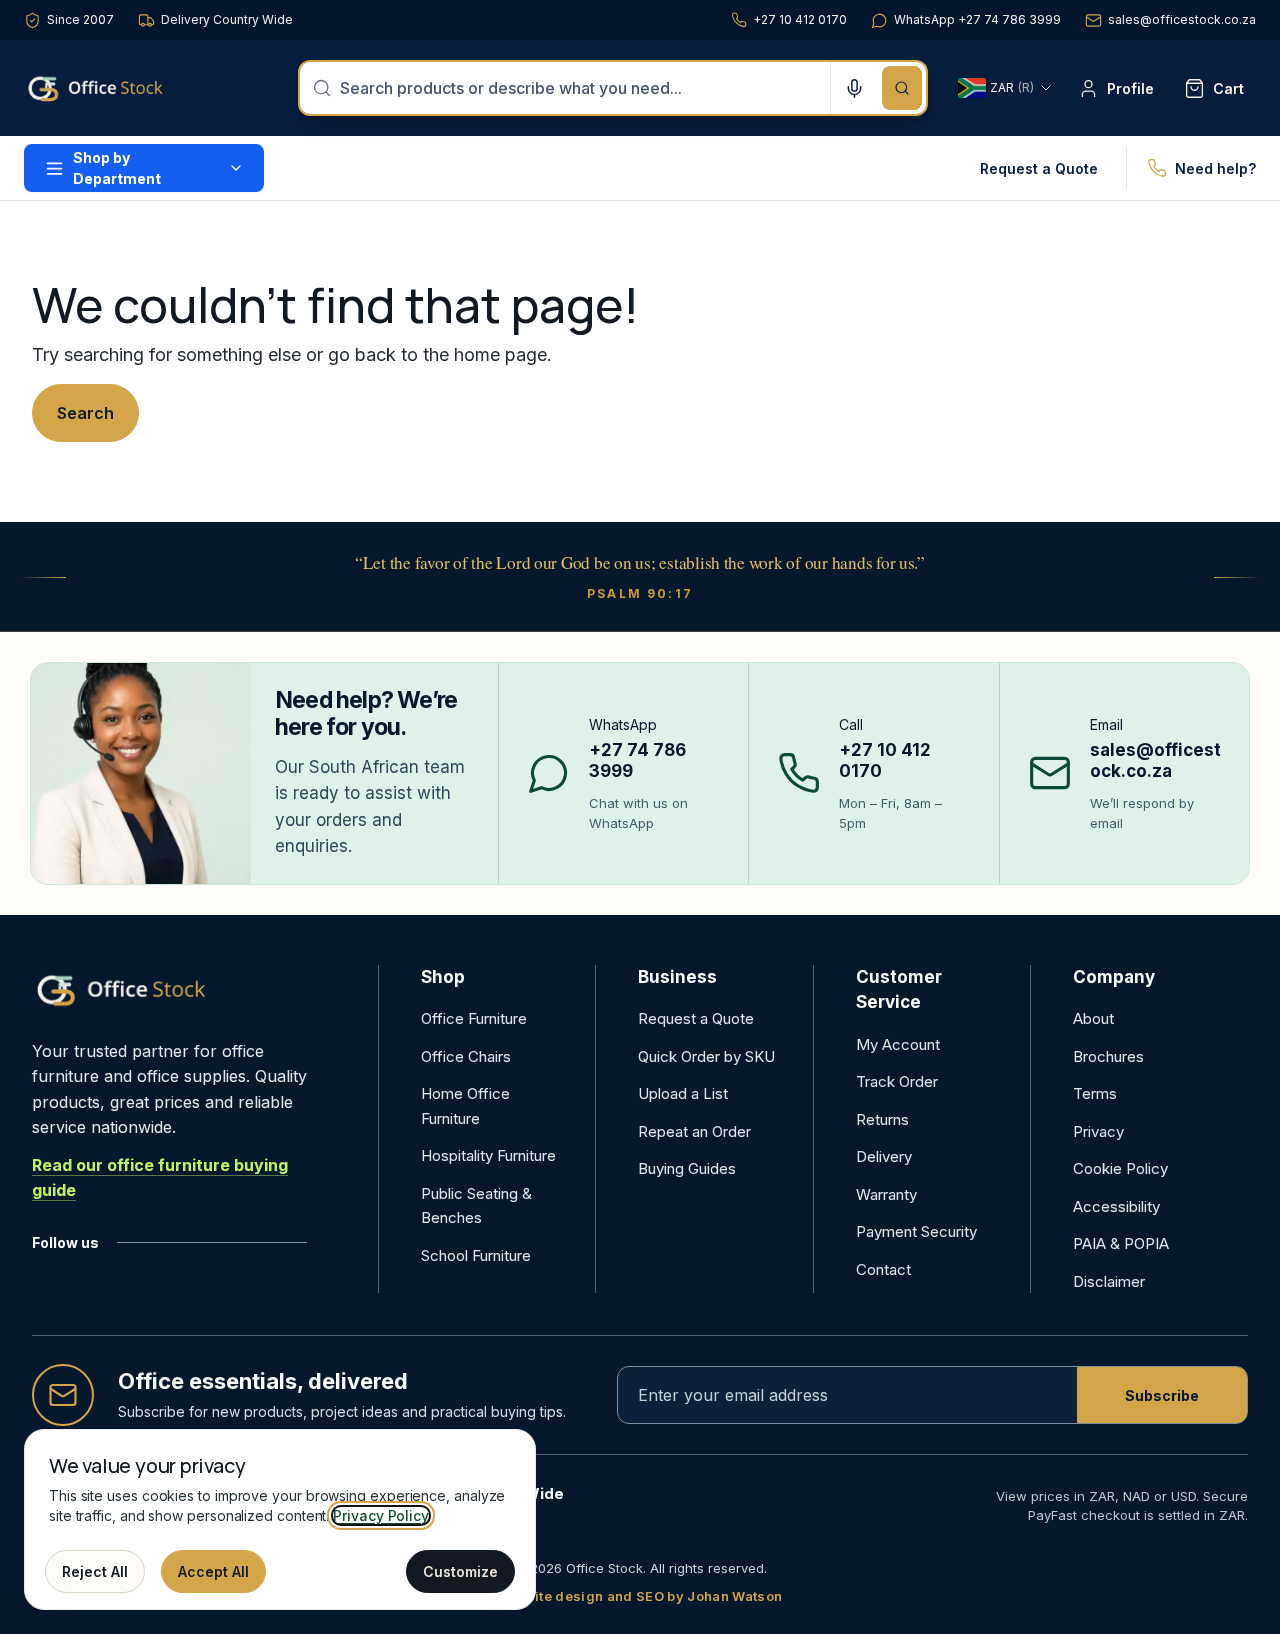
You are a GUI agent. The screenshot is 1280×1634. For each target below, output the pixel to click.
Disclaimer (1109, 1281)
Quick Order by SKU (706, 1056)
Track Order (897, 1081)
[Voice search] (854, 88)
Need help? (1215, 168)
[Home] (124, 88)
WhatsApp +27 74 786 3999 (977, 19)
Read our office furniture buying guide (160, 1178)
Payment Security (916, 1231)
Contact (883, 1269)
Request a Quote (1039, 168)
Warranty (886, 1194)
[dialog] (280, 1519)
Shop (443, 977)
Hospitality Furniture (488, 1155)
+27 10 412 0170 (800, 19)
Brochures (1108, 1056)
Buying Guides (687, 1168)
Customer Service (899, 990)
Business (677, 977)
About (1093, 1018)
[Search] (902, 88)
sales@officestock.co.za (1182, 19)
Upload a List (683, 1093)
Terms (1095, 1093)
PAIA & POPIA (1121, 1243)
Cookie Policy (1120, 1168)
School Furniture (476, 1255)
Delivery (884, 1156)
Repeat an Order (694, 1131)
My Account (898, 1044)
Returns (882, 1119)
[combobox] (579, 88)
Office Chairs (466, 1056)
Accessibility (1116, 1206)
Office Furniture (474, 1018)
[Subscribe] (1162, 1395)
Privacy (1098, 1131)
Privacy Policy (381, 1515)
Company (1114, 977)
